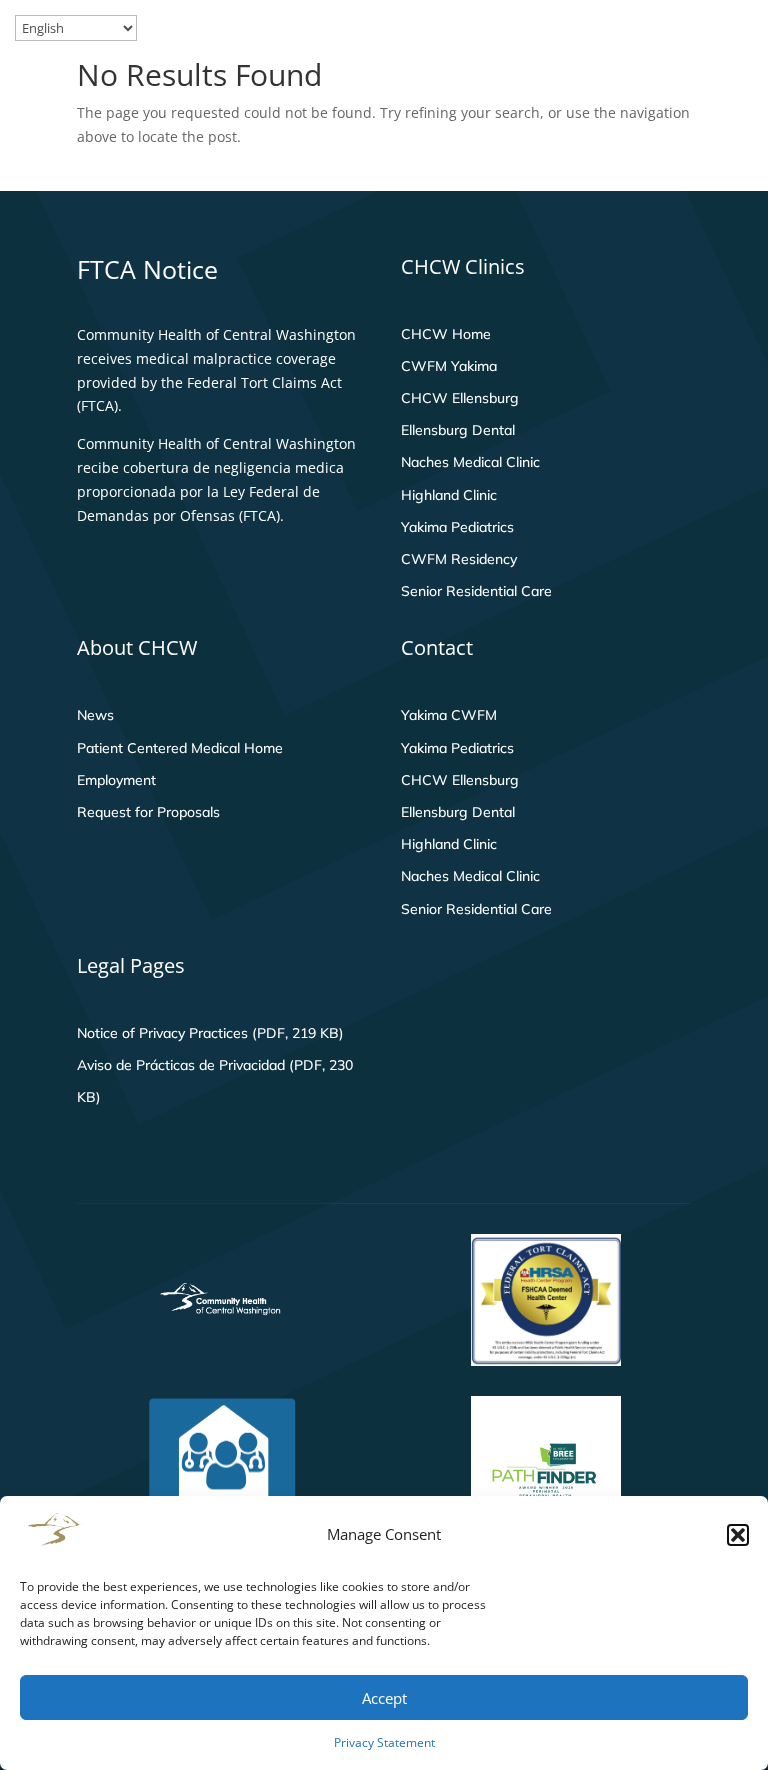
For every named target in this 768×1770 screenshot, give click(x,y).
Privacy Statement (384, 1742)
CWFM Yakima (449, 366)
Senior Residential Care (476, 591)
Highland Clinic (449, 495)
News (95, 715)
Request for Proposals (148, 812)
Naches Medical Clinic (470, 462)
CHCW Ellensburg (460, 398)
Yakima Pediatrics (457, 527)
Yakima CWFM (449, 715)
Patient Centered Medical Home (180, 748)
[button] (738, 1535)
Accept (384, 1698)
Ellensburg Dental (458, 430)
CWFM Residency (459, 559)
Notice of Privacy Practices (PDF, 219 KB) (210, 1033)
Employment (116, 780)
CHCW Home (446, 334)
